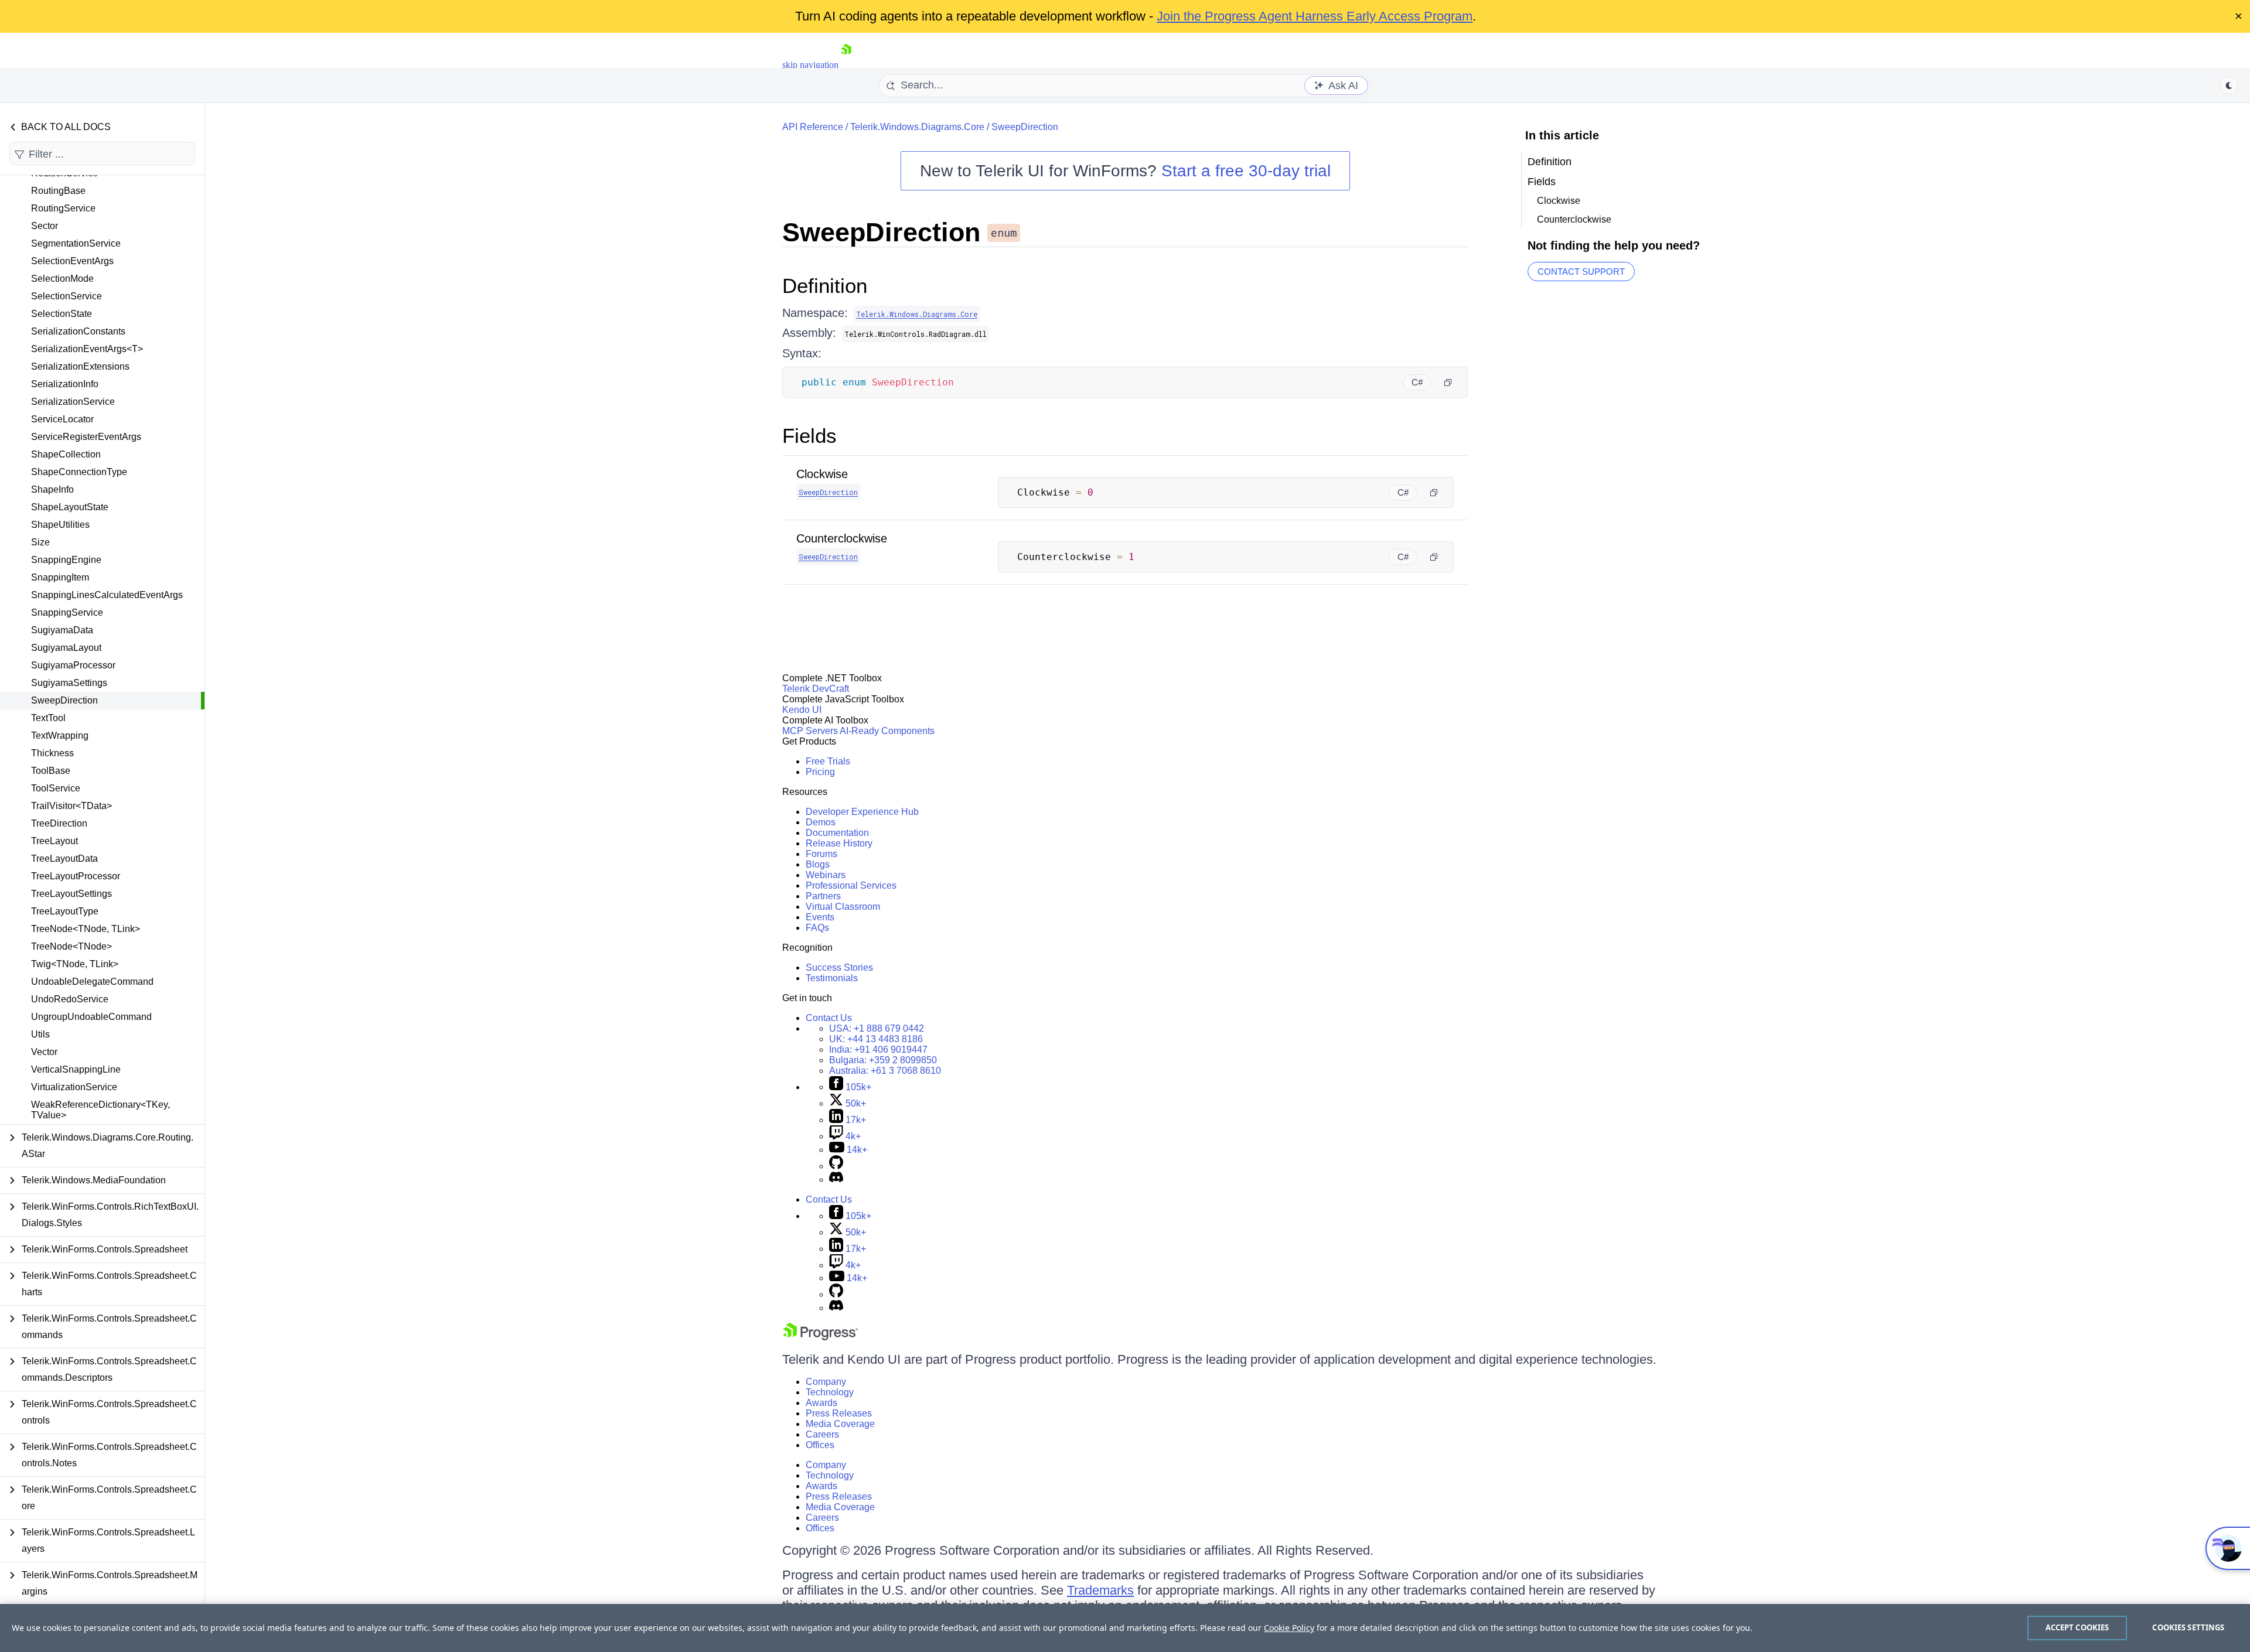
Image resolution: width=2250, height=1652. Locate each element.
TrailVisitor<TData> (71, 806)
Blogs (818, 864)
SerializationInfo (65, 384)
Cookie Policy (1289, 1628)
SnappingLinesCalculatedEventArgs (107, 595)
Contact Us (829, 1018)
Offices (820, 1445)
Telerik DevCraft (816, 689)
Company (826, 1382)
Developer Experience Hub (862, 812)
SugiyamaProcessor (73, 665)
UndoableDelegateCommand (92, 982)
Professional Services (851, 885)
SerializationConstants (78, 331)
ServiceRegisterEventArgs (86, 437)
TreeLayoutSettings (71, 894)
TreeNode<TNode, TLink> (86, 929)
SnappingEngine (66, 560)
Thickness (52, 753)
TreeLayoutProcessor (76, 876)
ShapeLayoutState (70, 507)
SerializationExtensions (80, 366)
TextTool (48, 718)
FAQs (817, 928)
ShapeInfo (52, 489)
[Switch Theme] (2229, 86)
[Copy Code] (1448, 383)
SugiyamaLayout (66, 648)
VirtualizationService (74, 1087)
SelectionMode (62, 279)
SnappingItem (60, 577)
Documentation (837, 833)
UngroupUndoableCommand (91, 1017)
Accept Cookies (2077, 1627)
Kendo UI (802, 710)
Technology (830, 1392)
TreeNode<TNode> (71, 946)
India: (878, 1049)
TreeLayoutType (65, 911)
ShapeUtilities (60, 525)
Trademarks (1100, 1590)
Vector (44, 1052)
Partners (823, 896)
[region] (1125, 1628)
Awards (821, 1403)
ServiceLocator (62, 419)
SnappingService (67, 612)
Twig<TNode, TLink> (75, 964)
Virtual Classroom (843, 907)
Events (820, 917)
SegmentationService (76, 243)
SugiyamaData (62, 630)
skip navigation (810, 65)
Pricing (820, 772)
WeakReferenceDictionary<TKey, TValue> (100, 1110)
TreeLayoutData (64, 859)
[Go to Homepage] (846, 65)
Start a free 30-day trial (1246, 171)
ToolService (56, 788)
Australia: (885, 1071)
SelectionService (67, 296)
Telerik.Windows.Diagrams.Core (917, 127)
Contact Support (1581, 272)
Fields (809, 436)
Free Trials (828, 761)
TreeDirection (59, 823)
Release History (839, 843)
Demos (821, 822)
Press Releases (839, 1413)
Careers (822, 1434)
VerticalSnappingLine (76, 1069)
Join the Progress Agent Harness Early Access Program (1315, 16)
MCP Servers (810, 731)
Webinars (826, 875)
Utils (40, 1034)
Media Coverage (840, 1424)
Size (40, 542)
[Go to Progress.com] (820, 1337)
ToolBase (51, 771)
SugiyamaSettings (69, 683)
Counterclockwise (842, 538)
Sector (45, 226)
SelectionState (62, 314)
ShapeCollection (66, 454)
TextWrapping (60, 735)
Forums (821, 854)
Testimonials (832, 978)
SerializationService (73, 402)
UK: (876, 1039)
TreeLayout (54, 841)
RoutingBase (58, 191)
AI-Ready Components (887, 731)
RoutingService (63, 208)
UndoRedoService (70, 999)
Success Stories (839, 967)
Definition (825, 286)
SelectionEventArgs (72, 261)
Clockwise (822, 474)
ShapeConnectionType (79, 472)
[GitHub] (836, 1166)
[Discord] (836, 1180)
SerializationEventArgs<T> (87, 349)
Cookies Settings (2188, 1627)
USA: (877, 1028)
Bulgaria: (883, 1060)
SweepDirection (64, 700)
